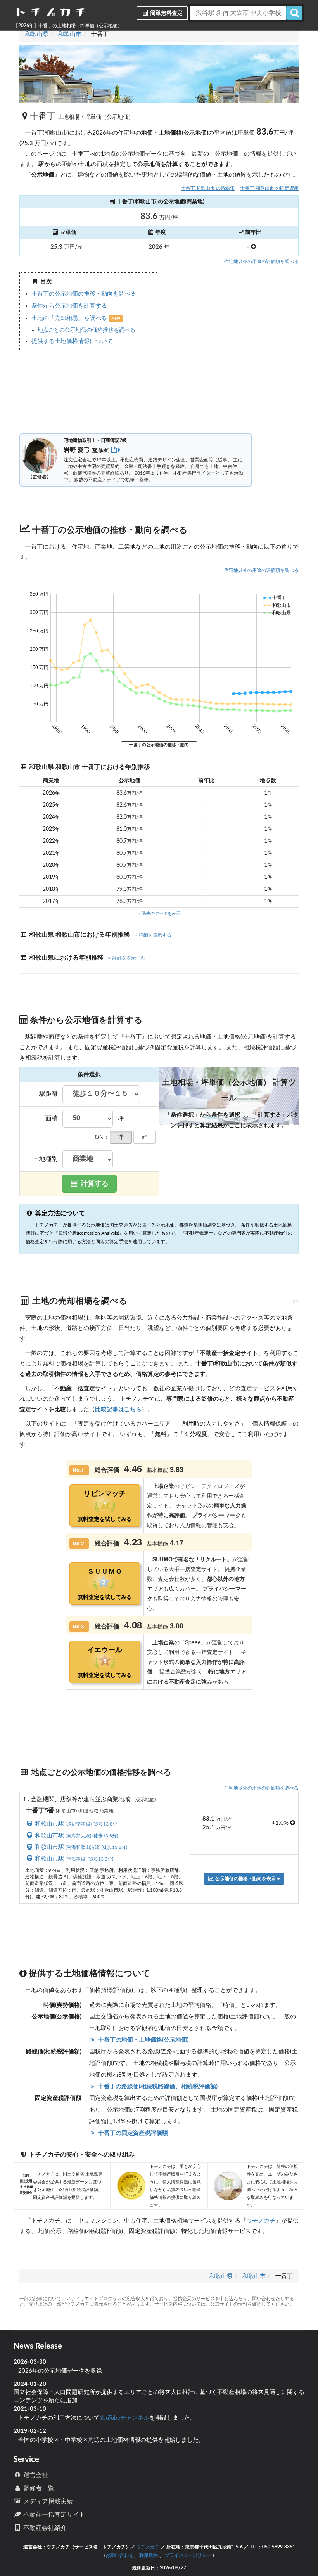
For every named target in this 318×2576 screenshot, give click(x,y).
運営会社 (35, 2475)
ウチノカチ (261, 2221)
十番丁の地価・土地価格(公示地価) (143, 2040)
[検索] (294, 13)
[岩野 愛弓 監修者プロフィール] (116, 450)
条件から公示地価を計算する (69, 306)
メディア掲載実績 (47, 2502)
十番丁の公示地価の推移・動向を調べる (84, 294)
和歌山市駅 (76, 1824)
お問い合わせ (119, 2555)
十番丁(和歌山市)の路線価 (208, 188)
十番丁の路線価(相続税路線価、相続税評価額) (157, 2087)
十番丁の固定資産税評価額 (132, 2133)
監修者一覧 (38, 2488)
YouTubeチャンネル (124, 2418)
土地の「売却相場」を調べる (70, 318)
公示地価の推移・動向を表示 (245, 1879)
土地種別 (45, 1159)
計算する (94, 1184)
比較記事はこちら (118, 1409)
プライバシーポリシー (188, 2555)
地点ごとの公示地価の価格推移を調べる (86, 330)
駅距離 (48, 1094)
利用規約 (149, 2555)
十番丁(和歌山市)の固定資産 (270, 188)
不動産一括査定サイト (54, 2515)
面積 (52, 1118)
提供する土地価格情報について (72, 341)
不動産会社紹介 (44, 2528)
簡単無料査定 (166, 13)
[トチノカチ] (51, 14)
